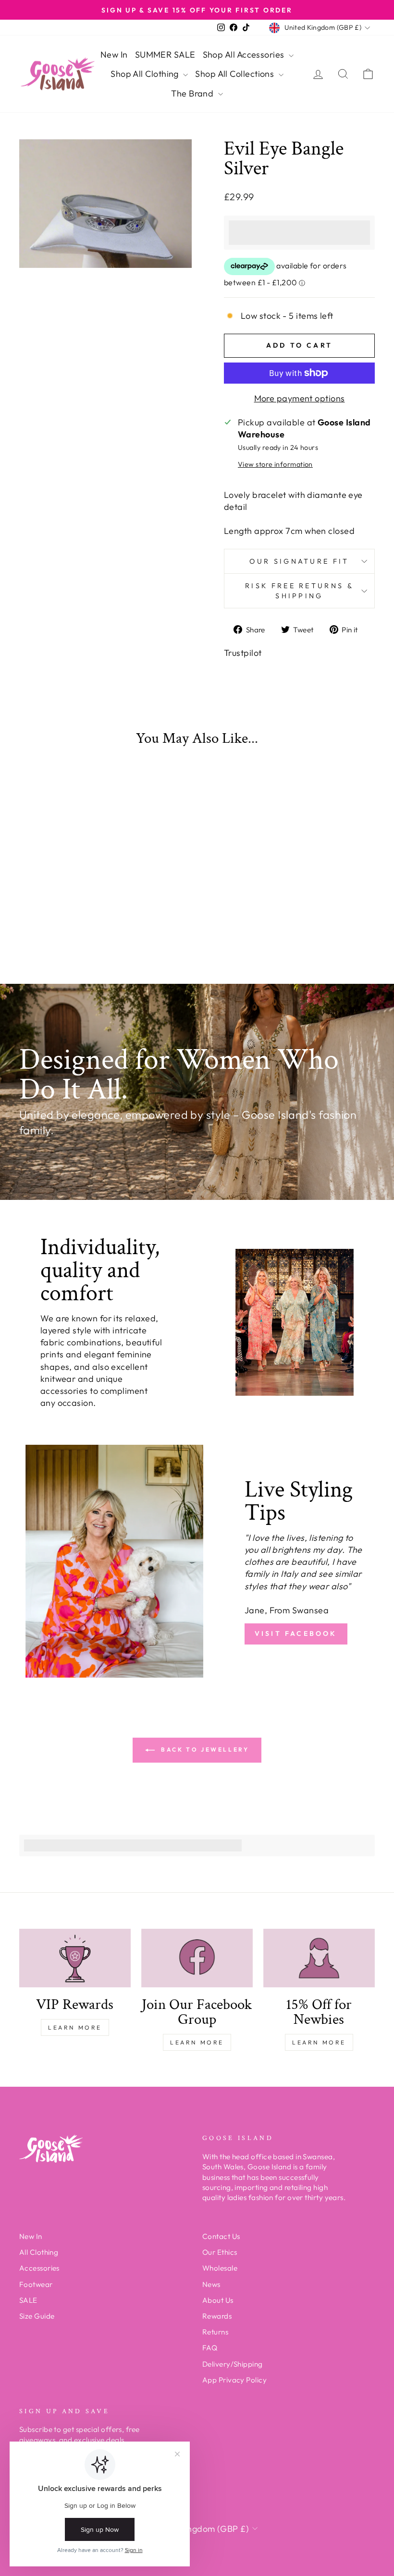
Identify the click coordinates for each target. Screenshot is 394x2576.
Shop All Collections (235, 74)
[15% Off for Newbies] (319, 1958)
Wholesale (220, 2268)
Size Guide (37, 2316)
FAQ (210, 2348)
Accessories (39, 2268)
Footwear (36, 2284)
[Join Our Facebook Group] (197, 1958)
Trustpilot (243, 653)
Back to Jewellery (204, 1749)
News (211, 2284)
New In (114, 54)
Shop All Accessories (245, 54)
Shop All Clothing (146, 74)
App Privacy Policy (234, 2380)
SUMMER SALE (165, 54)
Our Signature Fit (299, 561)
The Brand (193, 93)
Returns (215, 2332)
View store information (275, 464)
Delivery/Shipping (233, 2364)
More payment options (300, 398)
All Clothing (39, 2252)
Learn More (75, 2027)
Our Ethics (220, 2252)
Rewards (217, 2316)
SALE (28, 2300)
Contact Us (221, 2236)
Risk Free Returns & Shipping (299, 591)
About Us (218, 2300)
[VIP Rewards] (75, 1958)
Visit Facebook (296, 1633)
